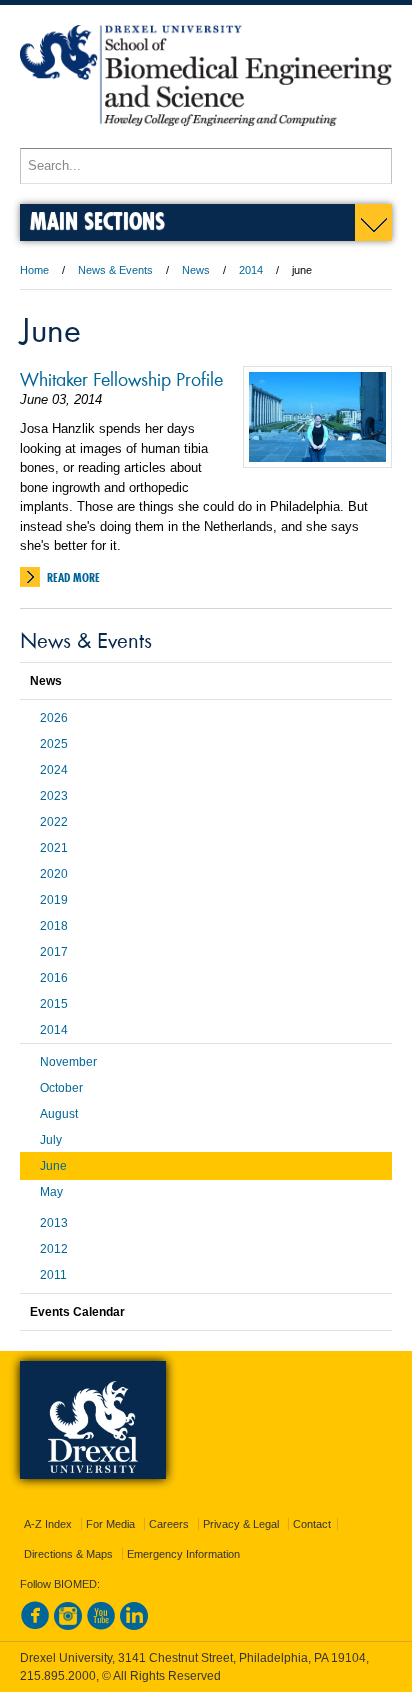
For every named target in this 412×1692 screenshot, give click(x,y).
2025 (54, 744)
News (196, 270)
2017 (54, 952)
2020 (54, 874)
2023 (54, 796)
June (53, 1166)
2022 (54, 822)
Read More (73, 577)
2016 (54, 978)
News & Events (115, 270)
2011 (53, 1275)
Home (34, 270)
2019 (54, 900)
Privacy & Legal (241, 1524)
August (59, 1114)
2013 (54, 1223)
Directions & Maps (68, 1554)
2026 (54, 718)
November (68, 1062)
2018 (54, 926)
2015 (54, 1004)
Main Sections (97, 220)
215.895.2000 (58, 1676)
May (51, 1192)
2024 (54, 770)
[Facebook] (35, 1626)
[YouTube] (101, 1626)
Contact (312, 1524)
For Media (110, 1524)
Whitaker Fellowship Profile (121, 378)
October (61, 1088)
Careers (169, 1524)
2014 (251, 270)
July (51, 1140)
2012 (54, 1249)
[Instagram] (68, 1626)
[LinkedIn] (134, 1626)
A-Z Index (48, 1524)
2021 (54, 848)
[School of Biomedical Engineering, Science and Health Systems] (206, 139)
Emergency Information (183, 1554)
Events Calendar (77, 1312)
